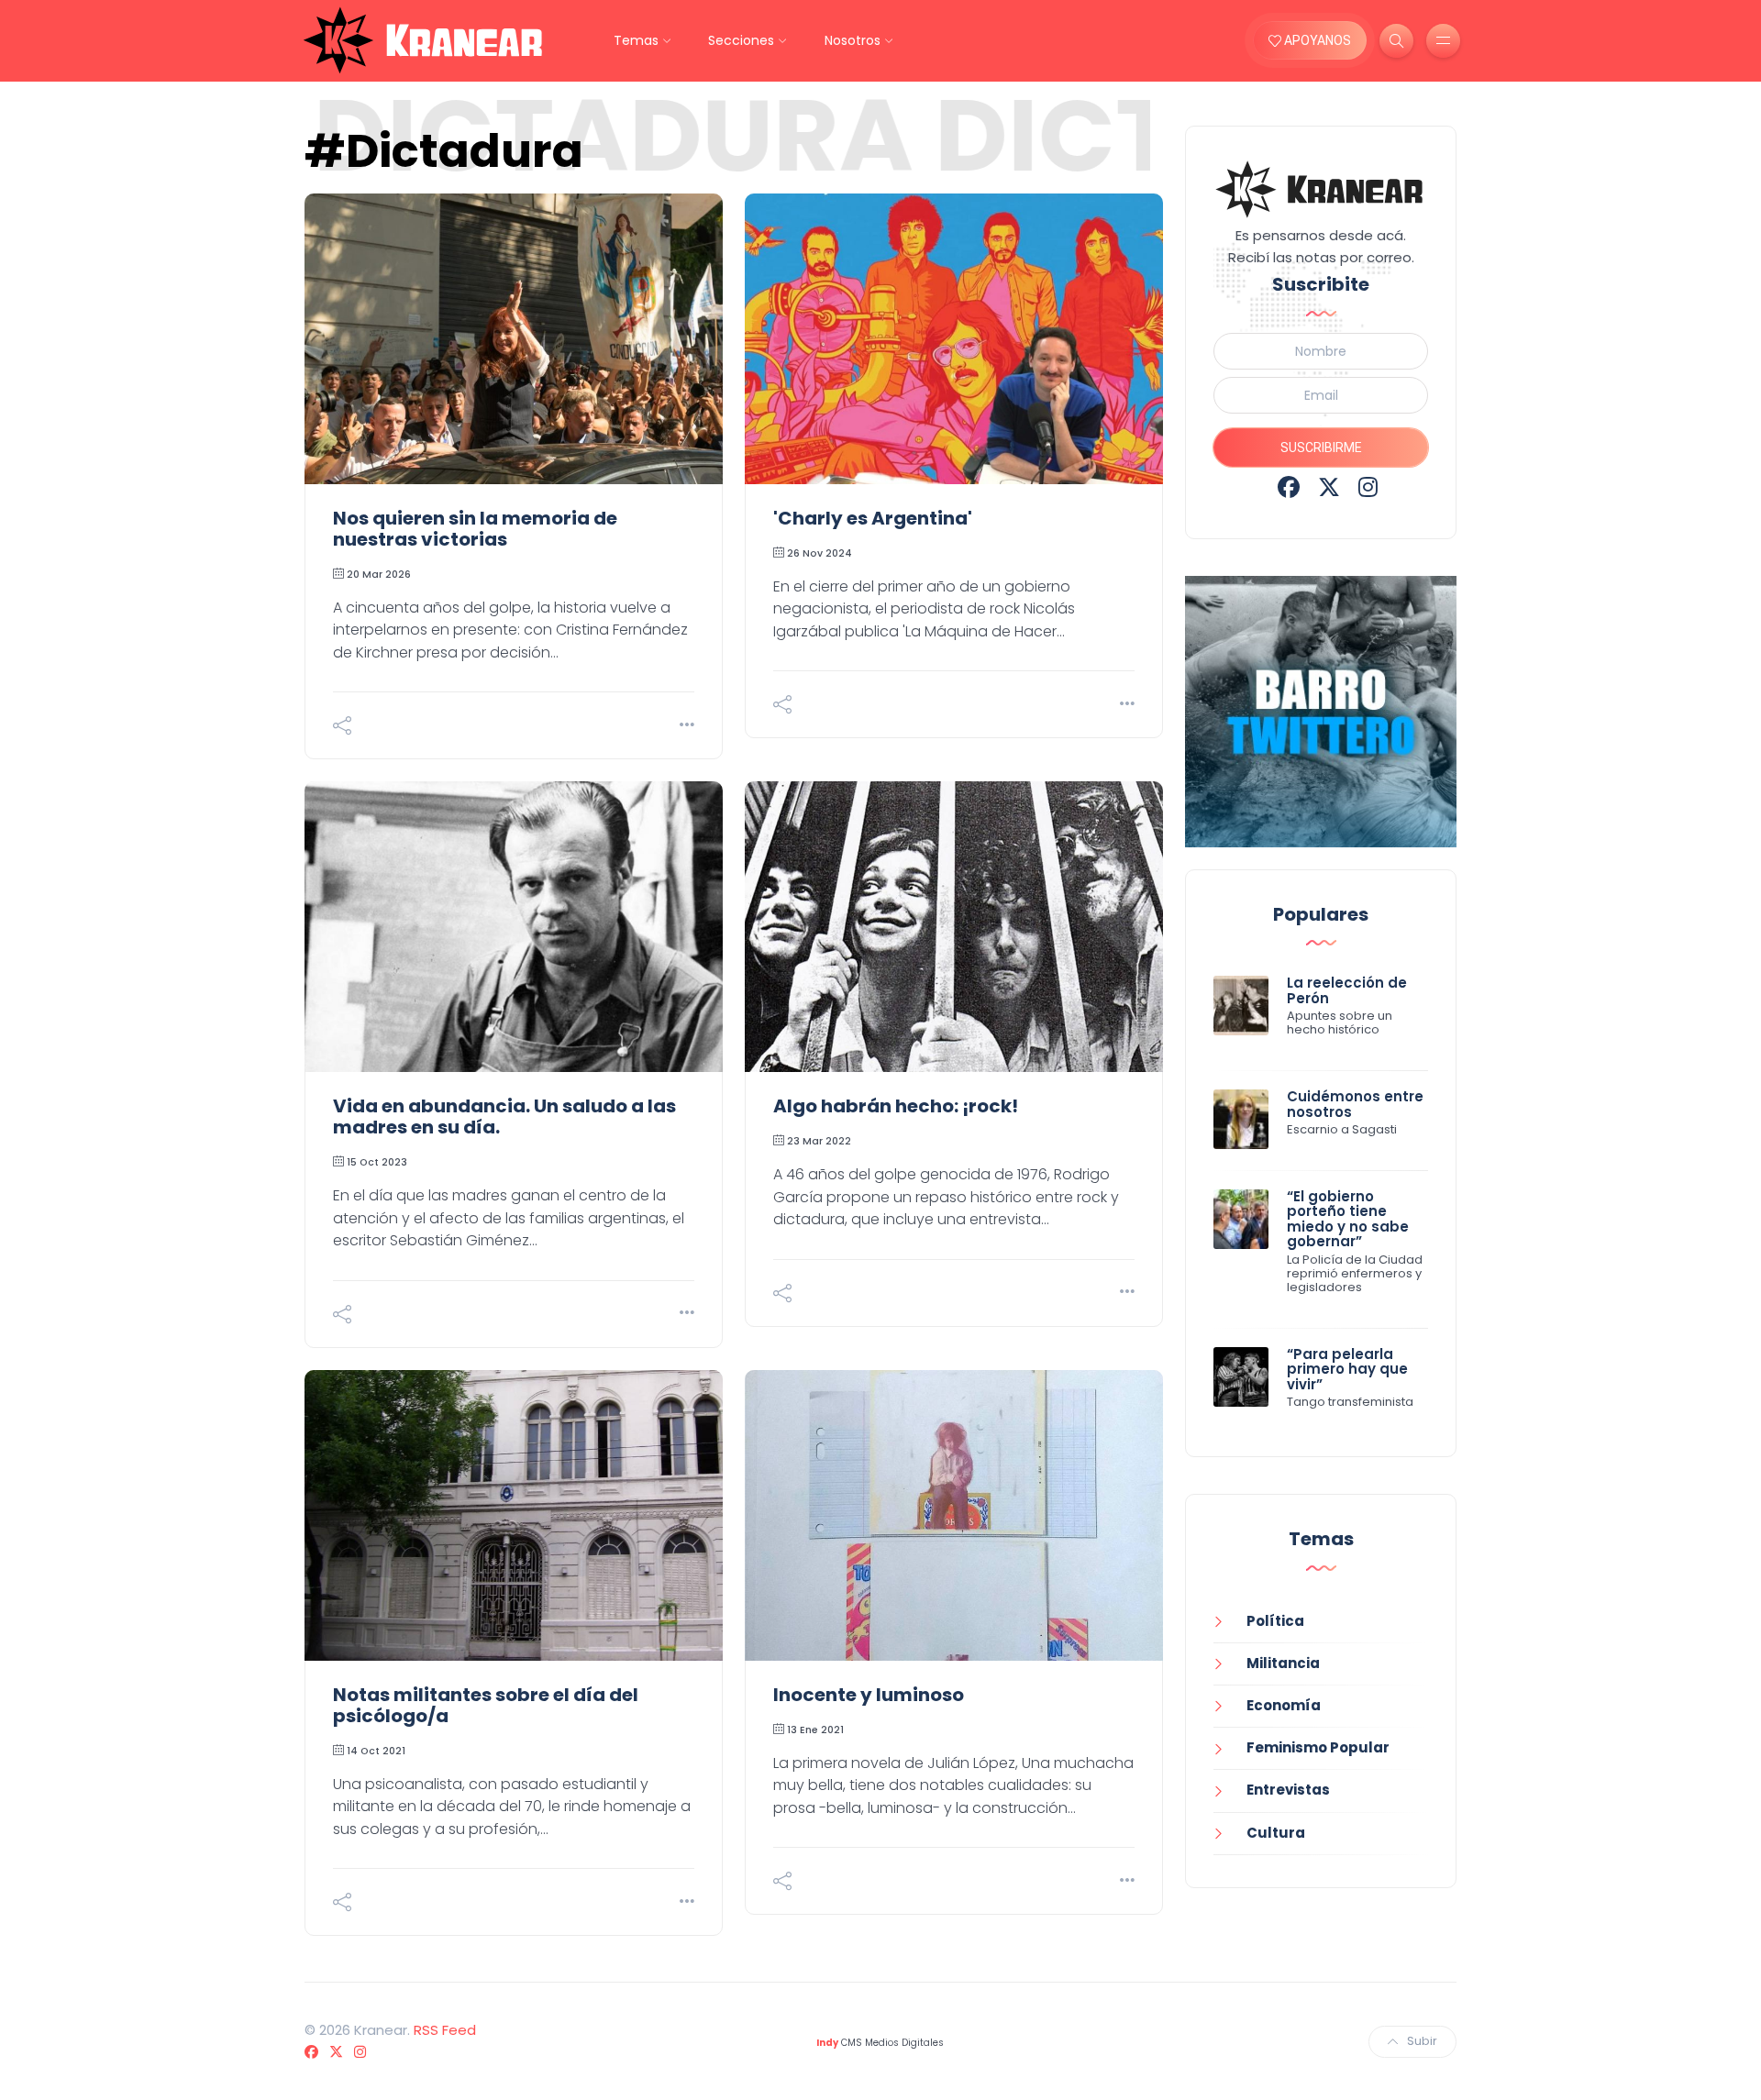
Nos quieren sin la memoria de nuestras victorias (475, 529)
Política (1275, 1621)
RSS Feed (445, 2030)
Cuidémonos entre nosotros (1355, 1104)
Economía (1284, 1705)
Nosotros (853, 40)
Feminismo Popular (1318, 1747)
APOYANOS (1316, 40)
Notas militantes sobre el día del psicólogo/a (486, 1705)
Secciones (741, 40)
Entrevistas (1288, 1790)
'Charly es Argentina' (873, 518)
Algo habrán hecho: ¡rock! (896, 1106)
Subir (1422, 2041)
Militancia (1283, 1663)
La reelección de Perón (1347, 990)
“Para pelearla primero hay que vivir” (1347, 1369)
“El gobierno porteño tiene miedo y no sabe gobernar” (1348, 1219)
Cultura (1276, 1833)
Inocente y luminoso (869, 1695)
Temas (636, 40)
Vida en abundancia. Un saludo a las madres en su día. (504, 1116)
